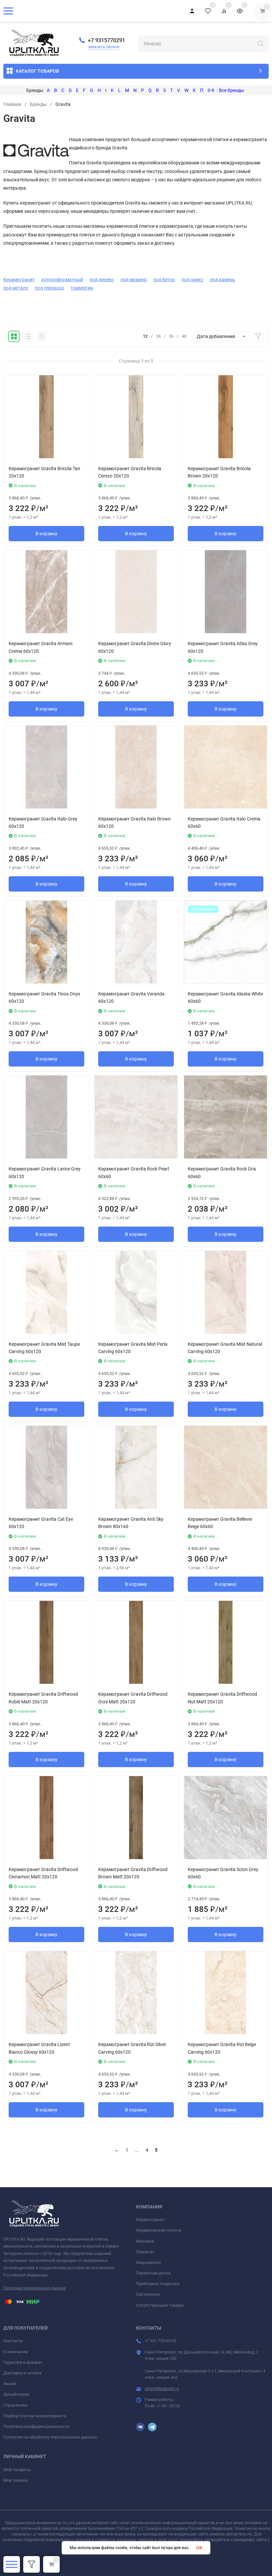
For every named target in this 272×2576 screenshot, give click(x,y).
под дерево (102, 280)
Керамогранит (19, 280)
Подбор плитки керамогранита (35, 2416)
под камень (223, 280)
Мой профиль (17, 2470)
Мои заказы (16, 2480)
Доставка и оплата (22, 2373)
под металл (16, 288)
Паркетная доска (153, 2273)
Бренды (38, 104)
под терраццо (49, 288)
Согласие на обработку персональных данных (50, 2437)
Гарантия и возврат (23, 2362)
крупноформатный (62, 280)
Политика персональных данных (34, 2288)
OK (199, 2548)
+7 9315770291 (106, 40)
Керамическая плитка (159, 2230)
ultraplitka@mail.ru (162, 2389)
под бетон (164, 280)
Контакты (13, 2341)
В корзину (46, 534)
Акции (10, 2384)
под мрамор (134, 280)
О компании (16, 2352)
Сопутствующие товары (160, 2305)
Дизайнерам (16, 2394)
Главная (12, 104)
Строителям (15, 2405)
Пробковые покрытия (158, 2284)
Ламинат (145, 2252)
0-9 (211, 90)
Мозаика (145, 2241)
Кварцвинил (149, 2262)
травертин (82, 288)
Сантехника (148, 2294)
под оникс (192, 280)
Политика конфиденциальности (36, 2426)
